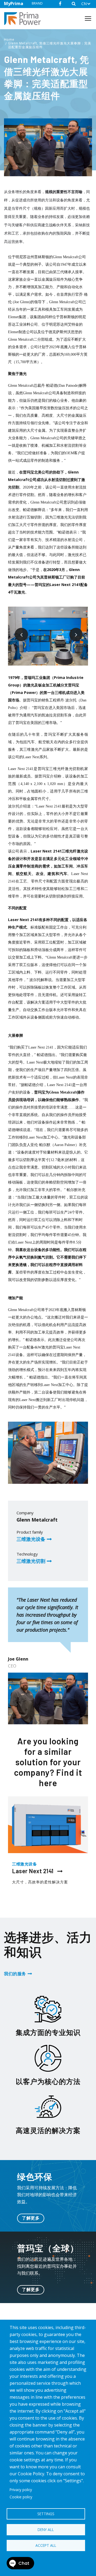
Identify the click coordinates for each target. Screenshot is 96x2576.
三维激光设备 (31, 1539)
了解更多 (31, 2218)
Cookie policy (21, 2497)
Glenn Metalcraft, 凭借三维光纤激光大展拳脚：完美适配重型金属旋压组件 (50, 45)
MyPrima (14, 3)
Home (9, 40)
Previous (17, 630)
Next (72, 630)
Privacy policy (21, 2490)
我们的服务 (15, 1974)
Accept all (46, 2545)
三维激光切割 (31, 1561)
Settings (46, 2514)
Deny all (46, 2530)
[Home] (25, 19)
